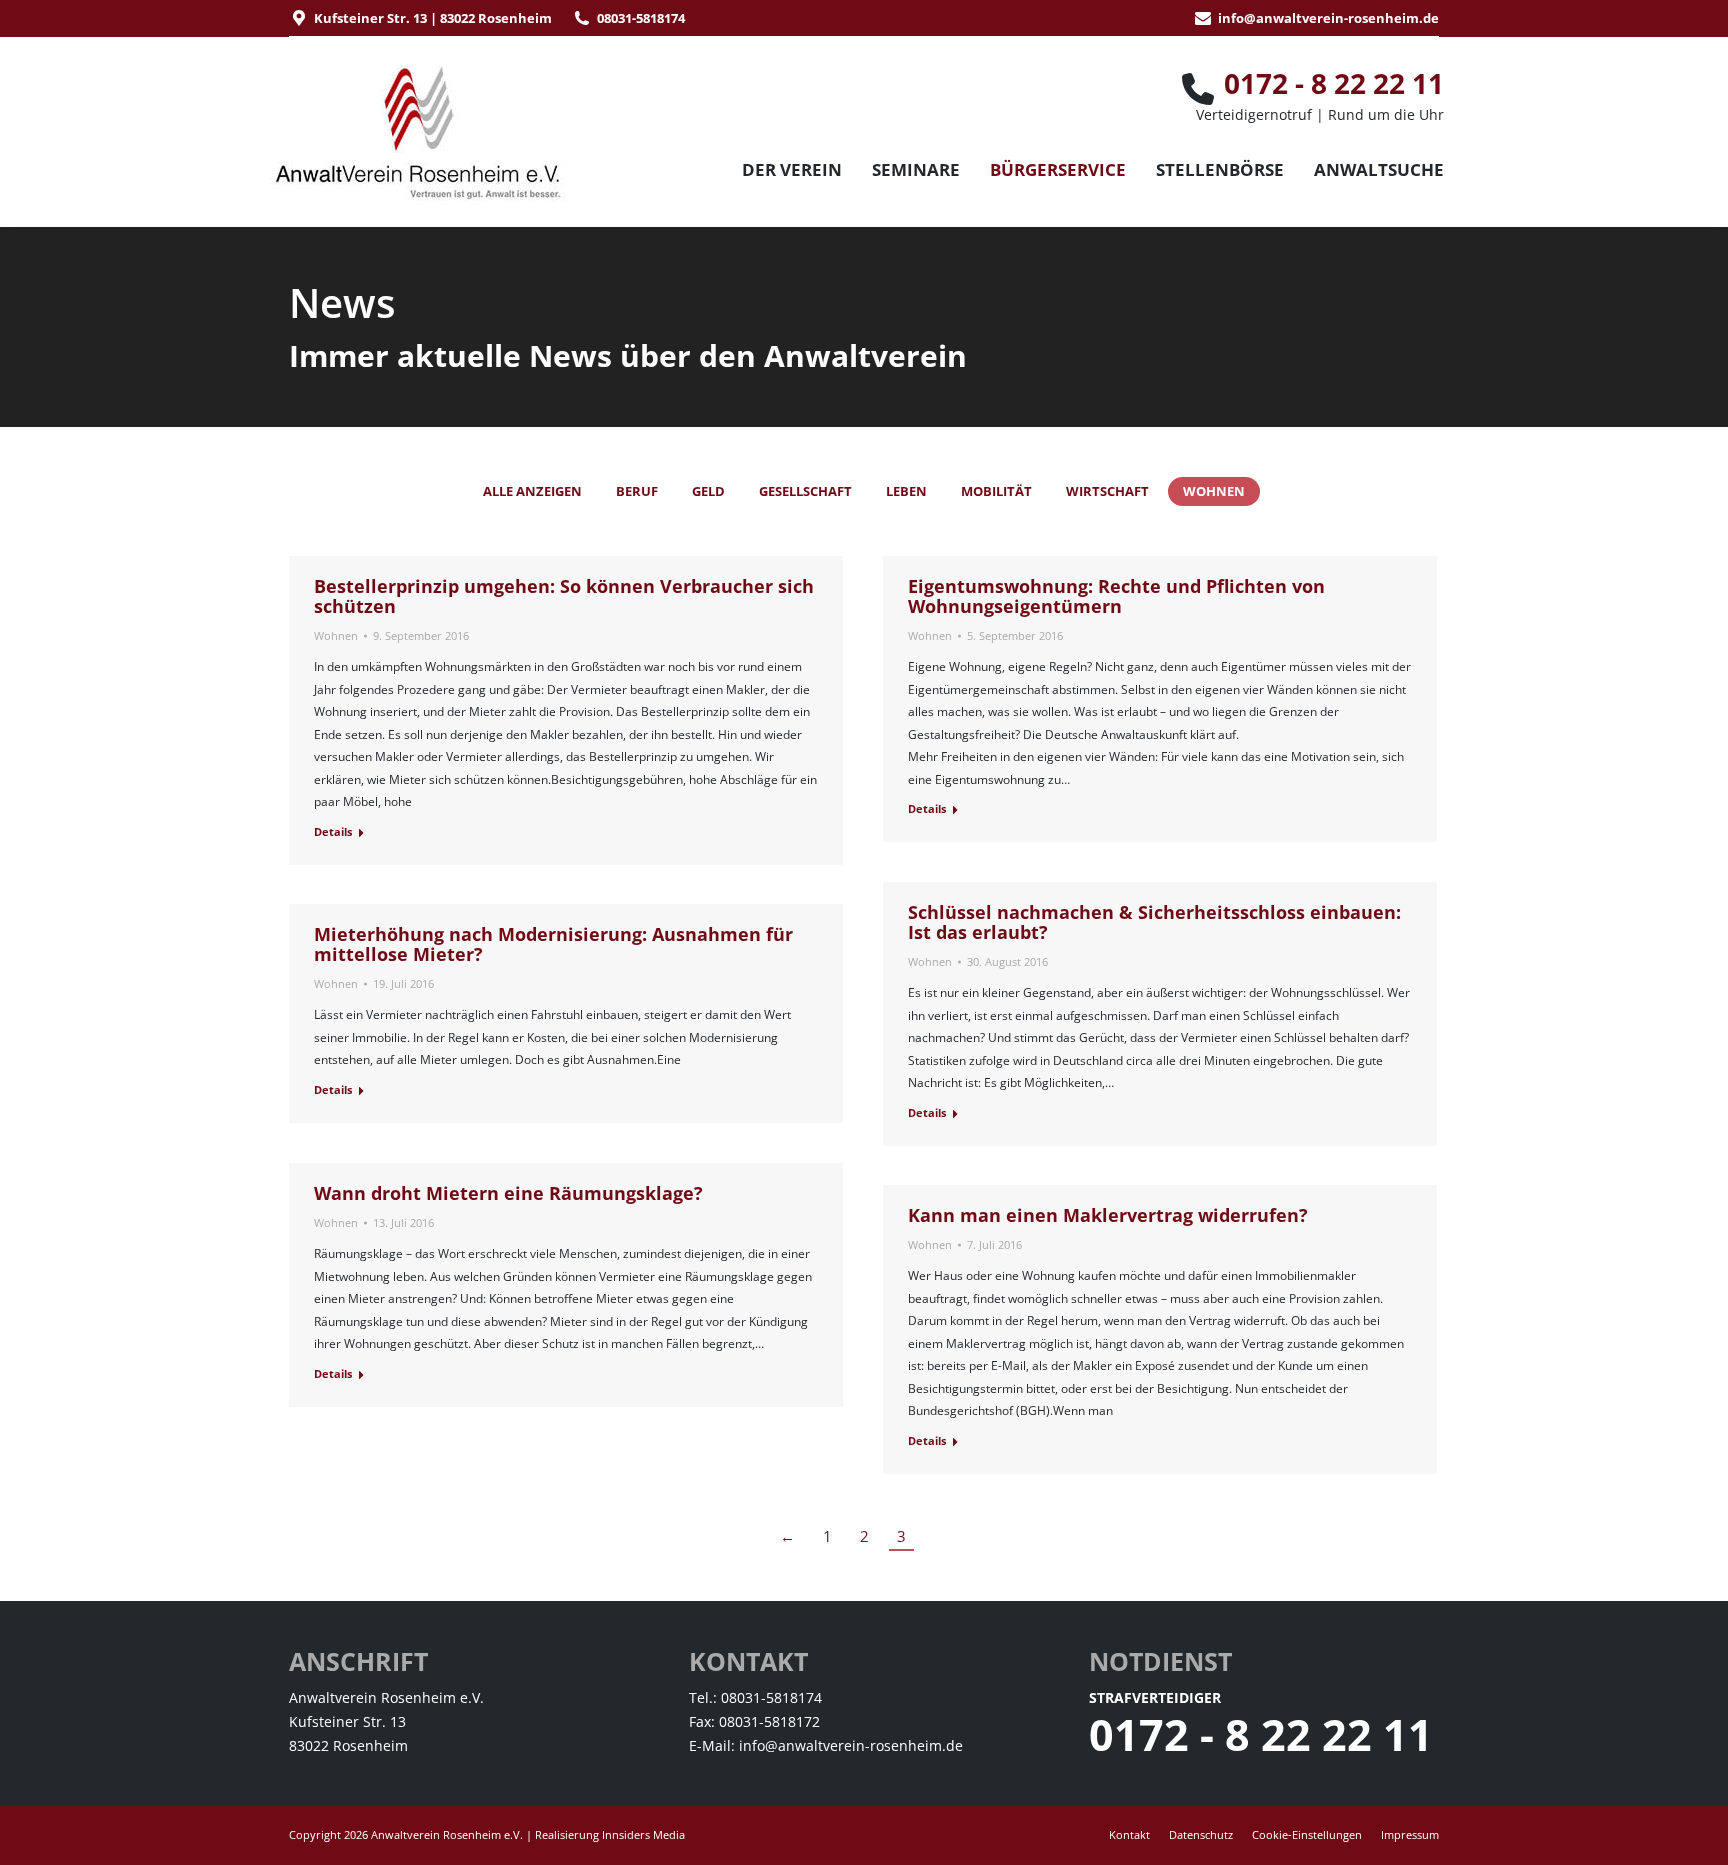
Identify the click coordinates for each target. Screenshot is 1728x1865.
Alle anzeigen (532, 491)
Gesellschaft (805, 491)
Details (333, 831)
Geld (708, 491)
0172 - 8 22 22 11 (1261, 1734)
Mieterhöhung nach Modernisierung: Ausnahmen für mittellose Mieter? (553, 944)
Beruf (637, 491)
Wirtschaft (1107, 491)
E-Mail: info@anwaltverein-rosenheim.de (826, 1745)
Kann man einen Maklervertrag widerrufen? (1108, 1215)
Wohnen (1214, 491)
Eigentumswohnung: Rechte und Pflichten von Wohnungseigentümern (1116, 596)
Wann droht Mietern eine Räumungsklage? (508, 1193)
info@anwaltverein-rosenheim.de (1328, 18)
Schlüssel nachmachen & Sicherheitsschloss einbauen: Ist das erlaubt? (1154, 922)
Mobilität (996, 491)
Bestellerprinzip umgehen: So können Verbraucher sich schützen (564, 596)
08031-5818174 (641, 18)
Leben (906, 491)
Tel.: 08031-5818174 (755, 1697)
